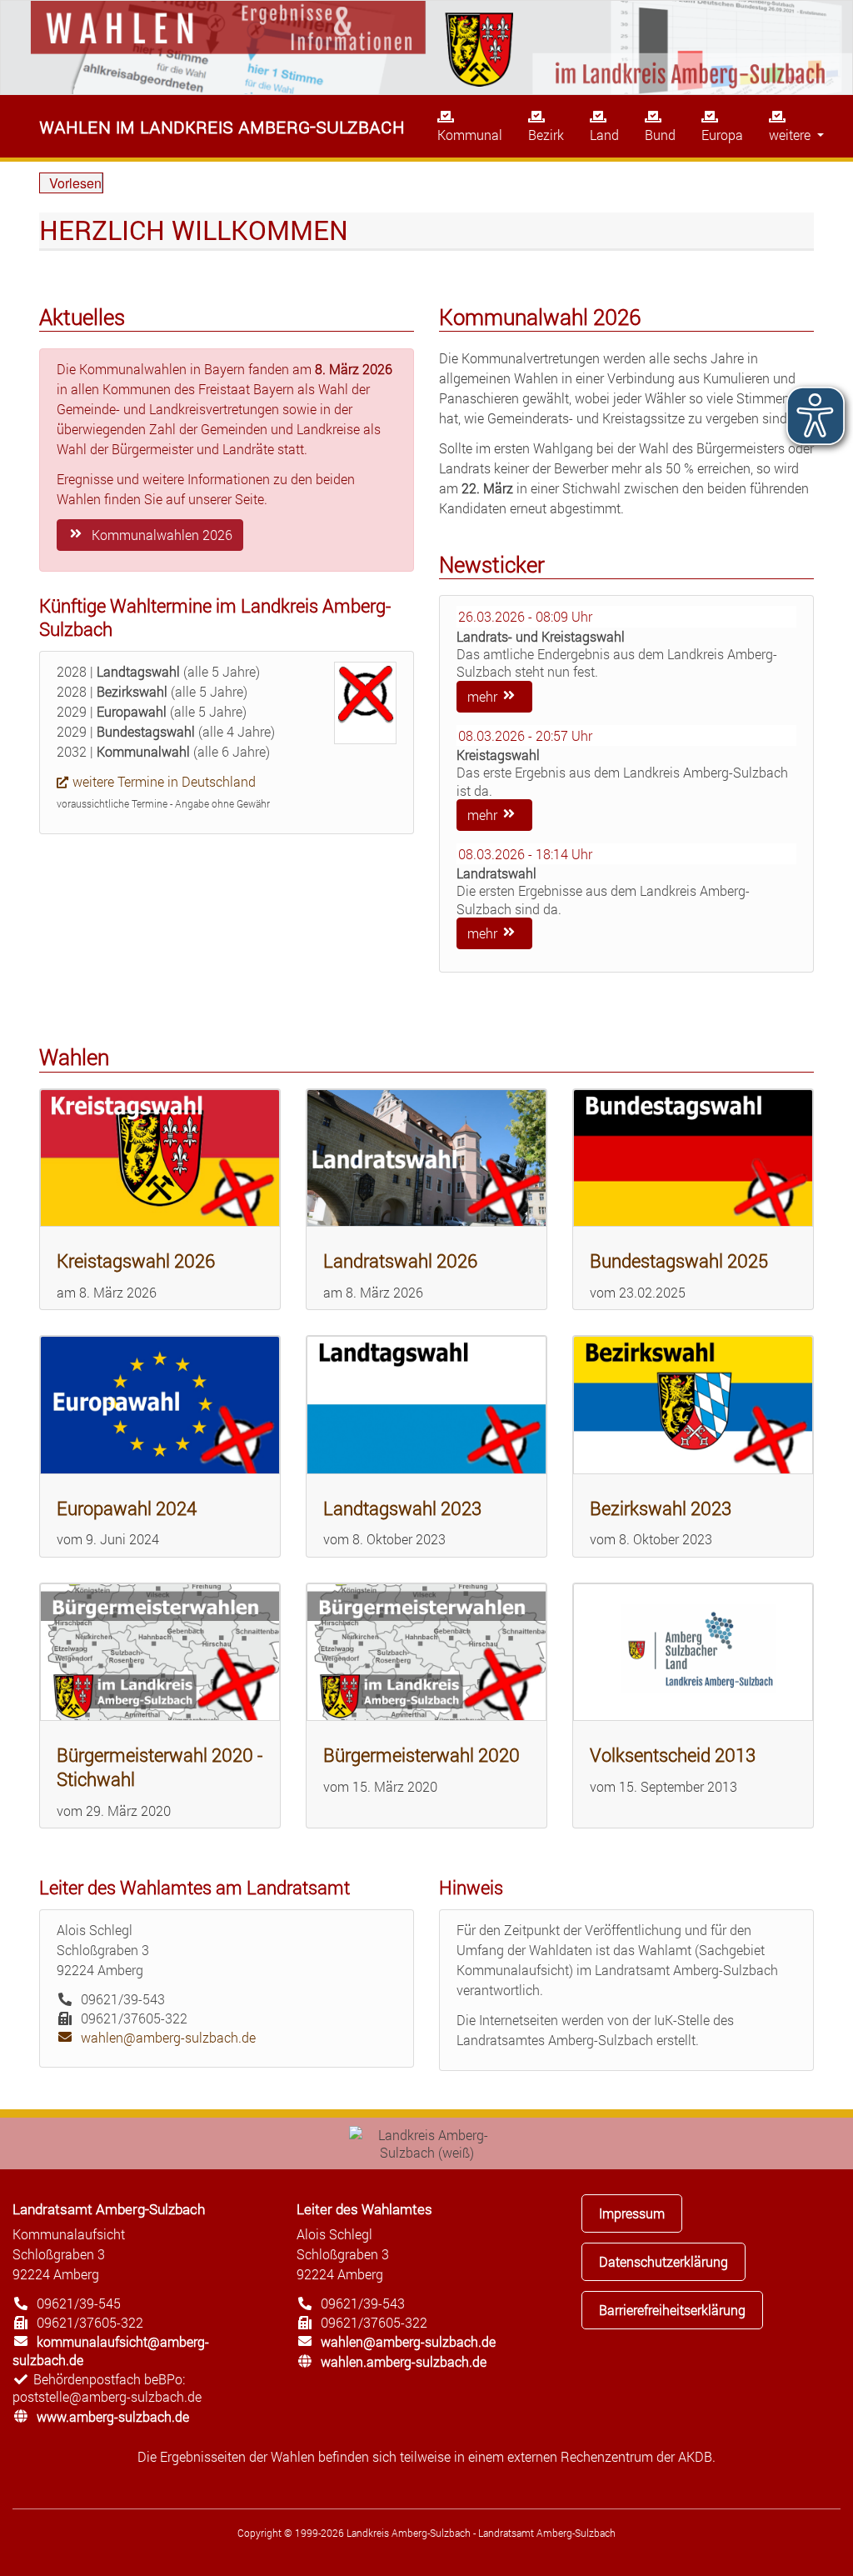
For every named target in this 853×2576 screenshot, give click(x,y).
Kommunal (470, 135)
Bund (660, 135)
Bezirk (546, 135)
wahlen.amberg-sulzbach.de (392, 2361)
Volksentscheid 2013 (673, 1755)
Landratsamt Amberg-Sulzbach (109, 2209)
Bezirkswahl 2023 (661, 1508)
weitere (791, 135)
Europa (722, 135)
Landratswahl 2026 (400, 1260)
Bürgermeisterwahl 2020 (422, 1755)
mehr (484, 696)
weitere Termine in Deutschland (164, 781)
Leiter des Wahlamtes (364, 2209)
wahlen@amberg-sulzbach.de (156, 2037)
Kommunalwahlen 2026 (160, 535)
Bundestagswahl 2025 (679, 1260)
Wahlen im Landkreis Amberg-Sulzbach (222, 126)
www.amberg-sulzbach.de (101, 2416)
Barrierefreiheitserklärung (672, 2310)
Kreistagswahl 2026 (136, 1260)
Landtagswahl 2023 (402, 1508)
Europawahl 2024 (127, 1508)
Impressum (632, 2213)
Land (604, 135)
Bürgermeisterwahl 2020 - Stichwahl (160, 1767)
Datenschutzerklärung (663, 2261)
